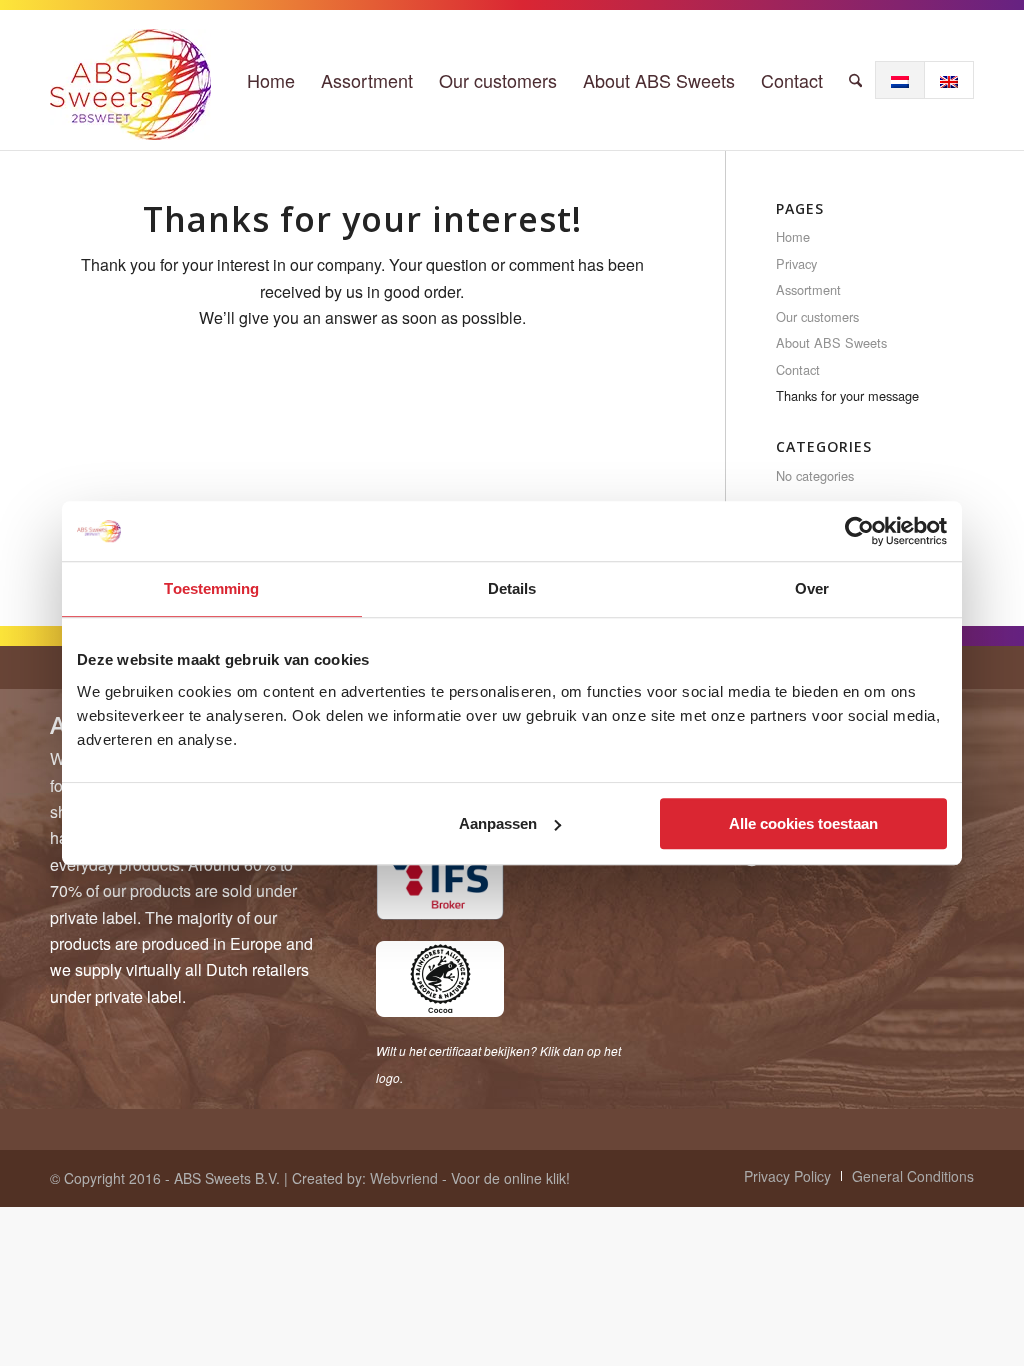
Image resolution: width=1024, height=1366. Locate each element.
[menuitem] (271, 80)
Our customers (817, 316)
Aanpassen (498, 823)
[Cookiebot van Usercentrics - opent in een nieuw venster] (859, 531)
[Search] (855, 80)
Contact (798, 369)
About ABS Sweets (831, 342)
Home (793, 236)
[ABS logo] (130, 80)
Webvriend (404, 1178)
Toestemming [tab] (211, 588)
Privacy (796, 263)
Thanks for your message (847, 395)
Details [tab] (512, 588)
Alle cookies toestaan (803, 823)
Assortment (808, 289)
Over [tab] (812, 588)
